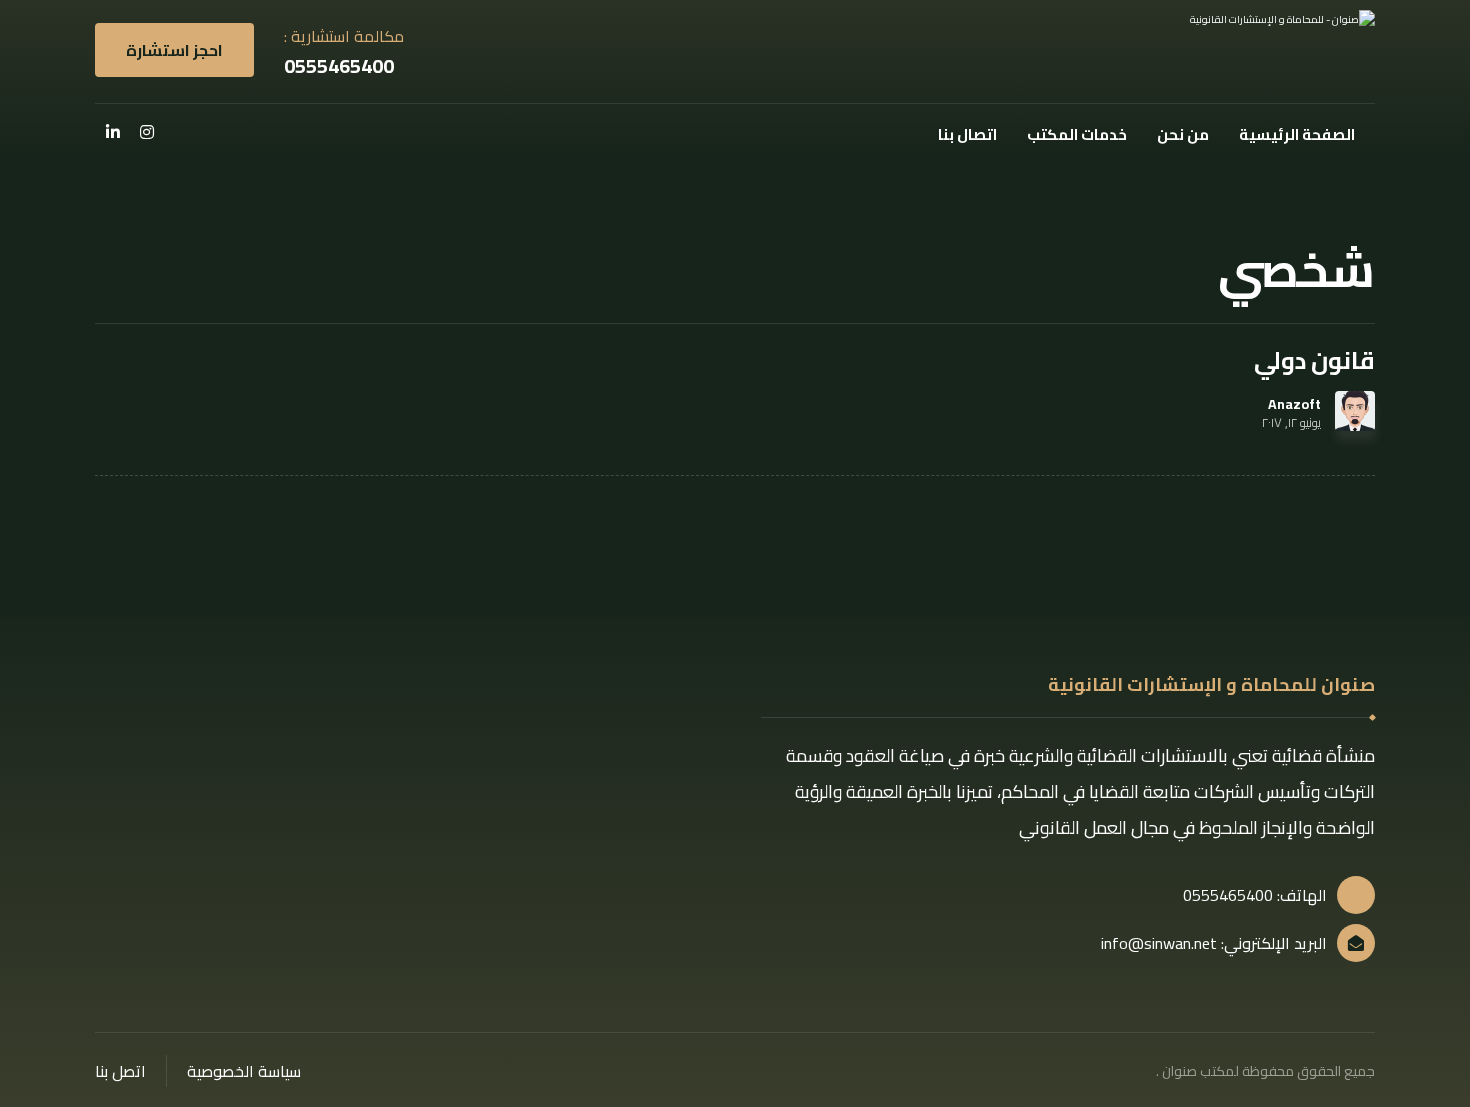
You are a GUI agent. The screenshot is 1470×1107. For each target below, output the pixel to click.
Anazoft (1294, 404)
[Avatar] (1355, 411)
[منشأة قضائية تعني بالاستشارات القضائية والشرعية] (1255, 51)
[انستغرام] (147, 132)
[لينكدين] (113, 132)
